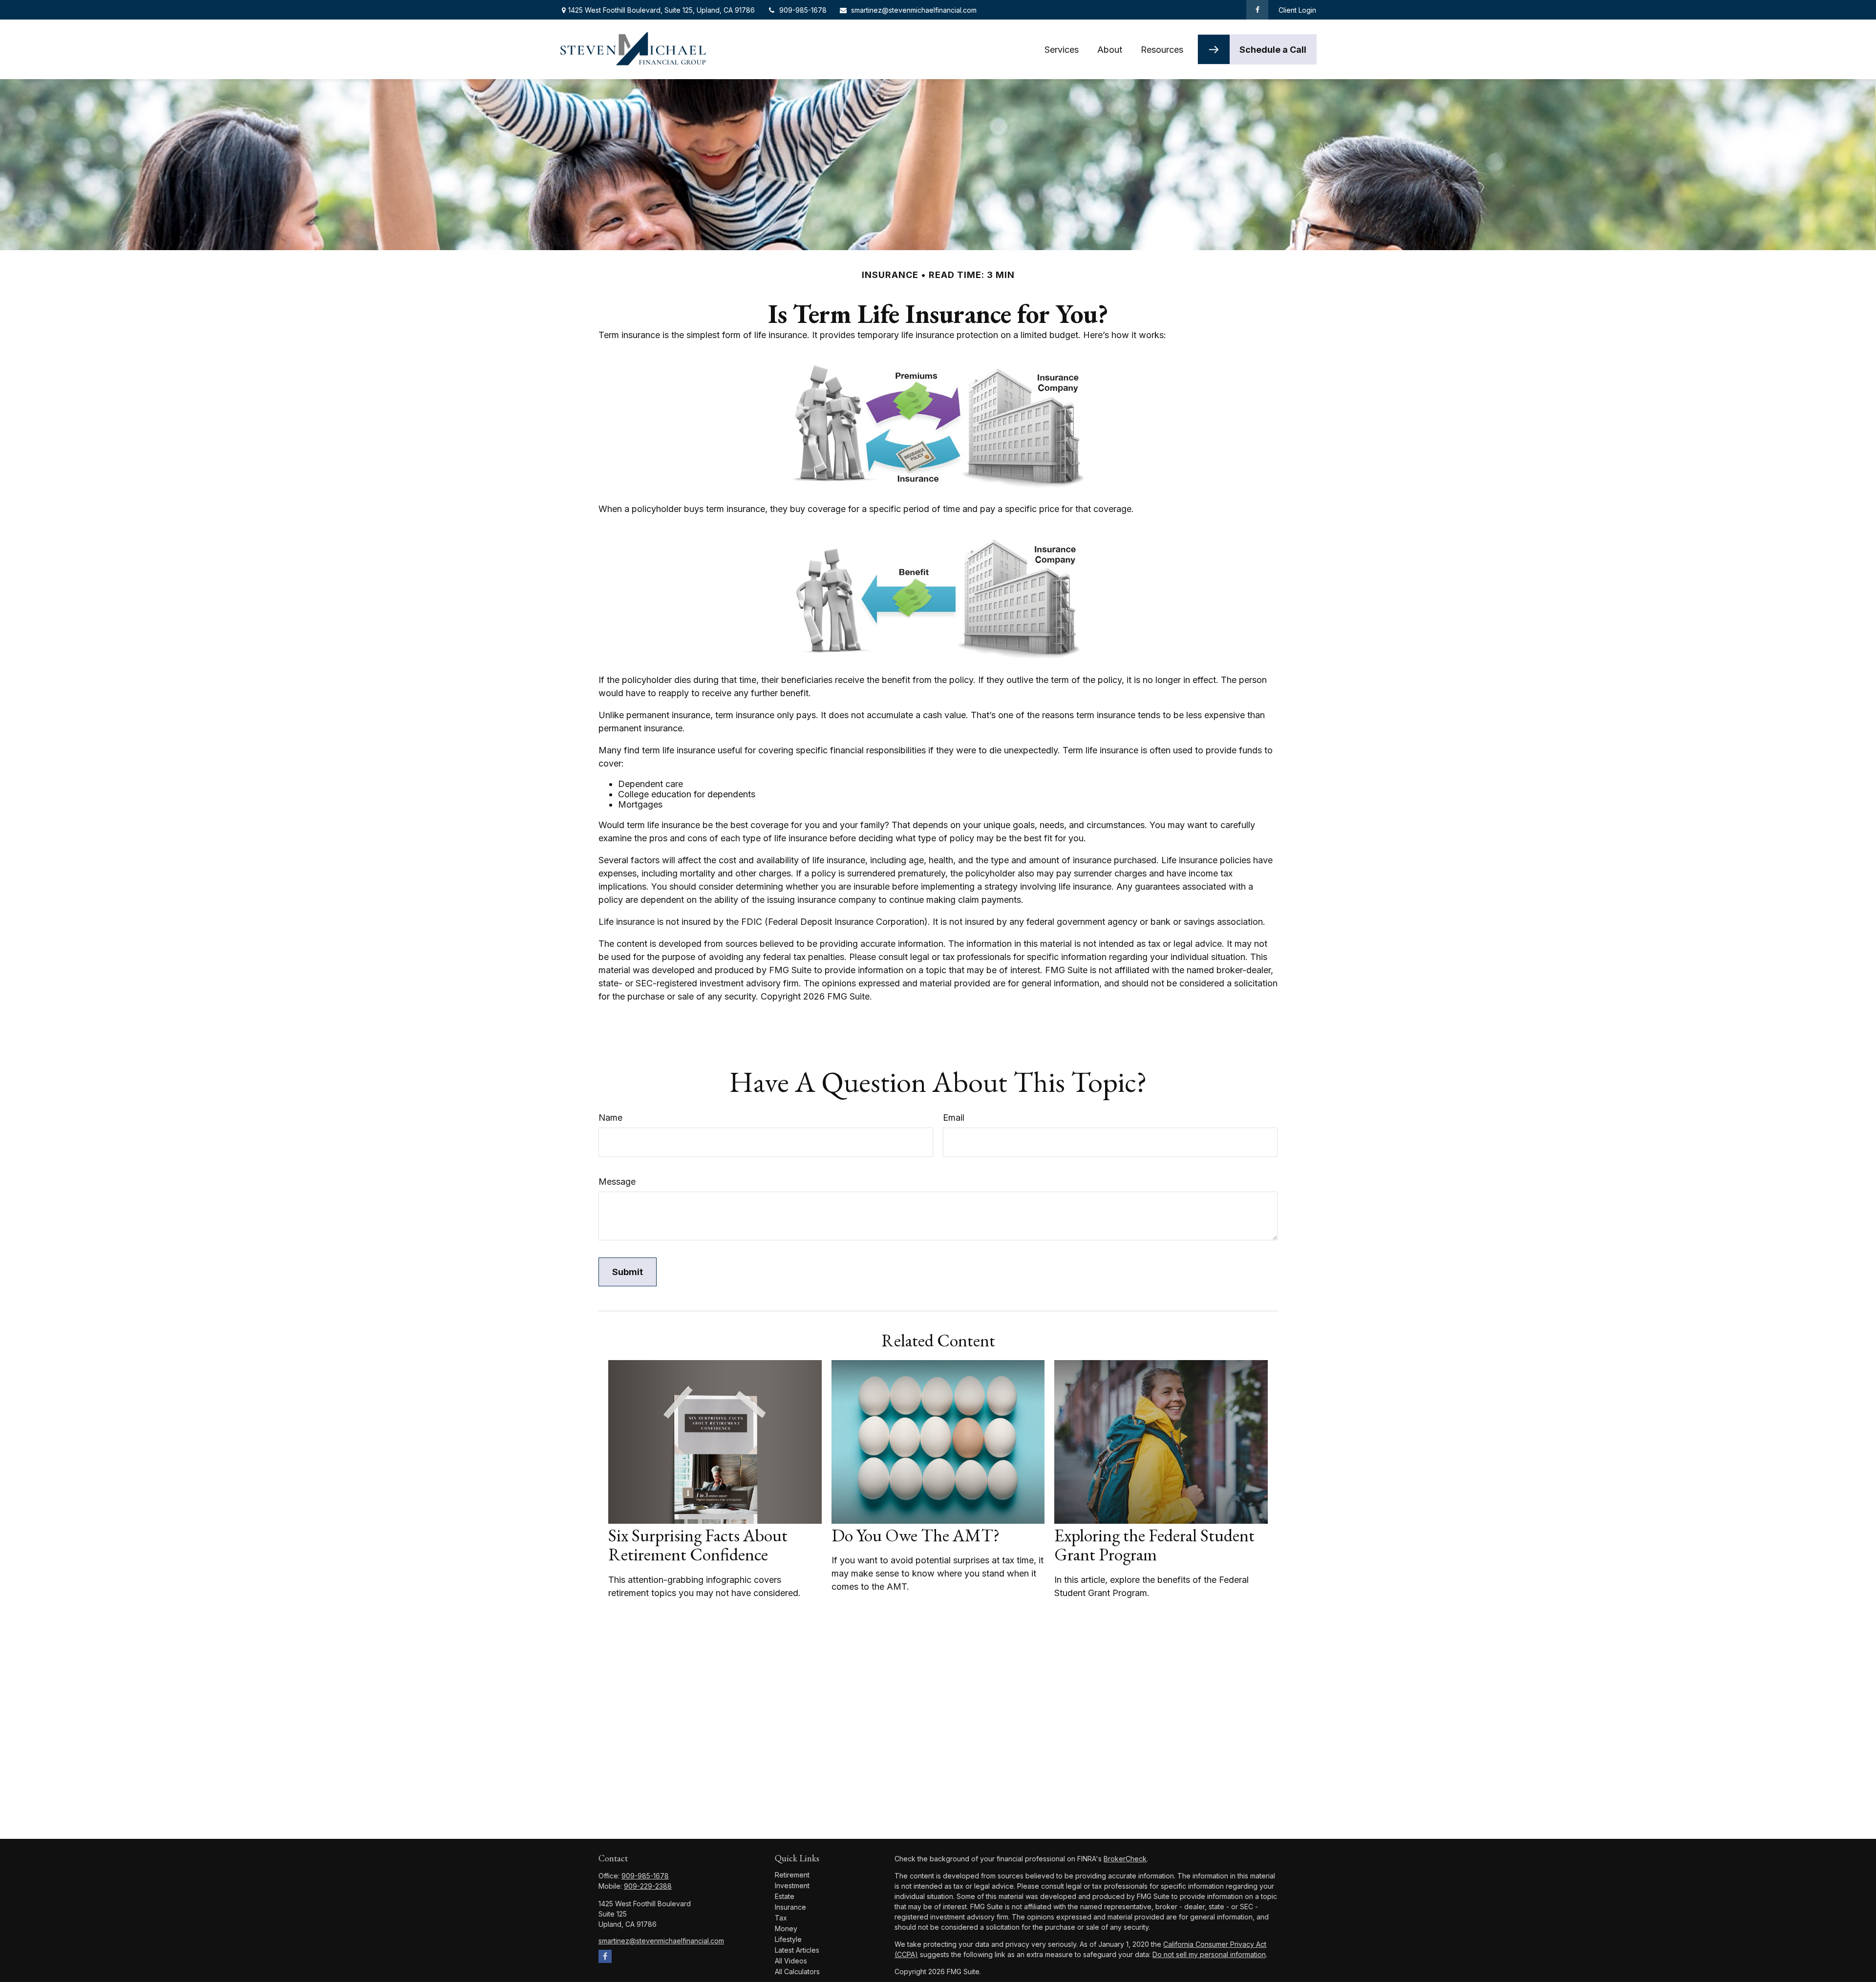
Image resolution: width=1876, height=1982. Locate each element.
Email (954, 1118)
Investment (792, 1886)
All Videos (791, 1961)
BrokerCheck (1125, 1859)
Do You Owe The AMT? (916, 1535)
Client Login (1297, 10)
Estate (785, 1896)
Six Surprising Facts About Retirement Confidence (698, 1545)
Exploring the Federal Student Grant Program (1154, 1545)
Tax (781, 1918)
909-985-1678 (803, 10)
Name (610, 1118)
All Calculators (797, 1971)
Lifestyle (788, 1939)
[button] (1062, 50)
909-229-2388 (648, 1886)
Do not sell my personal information (1209, 1954)
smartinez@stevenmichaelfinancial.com (914, 10)
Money (786, 1929)
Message (617, 1182)
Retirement (792, 1875)
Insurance (790, 1907)
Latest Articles (797, 1950)
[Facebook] (1257, 10)
